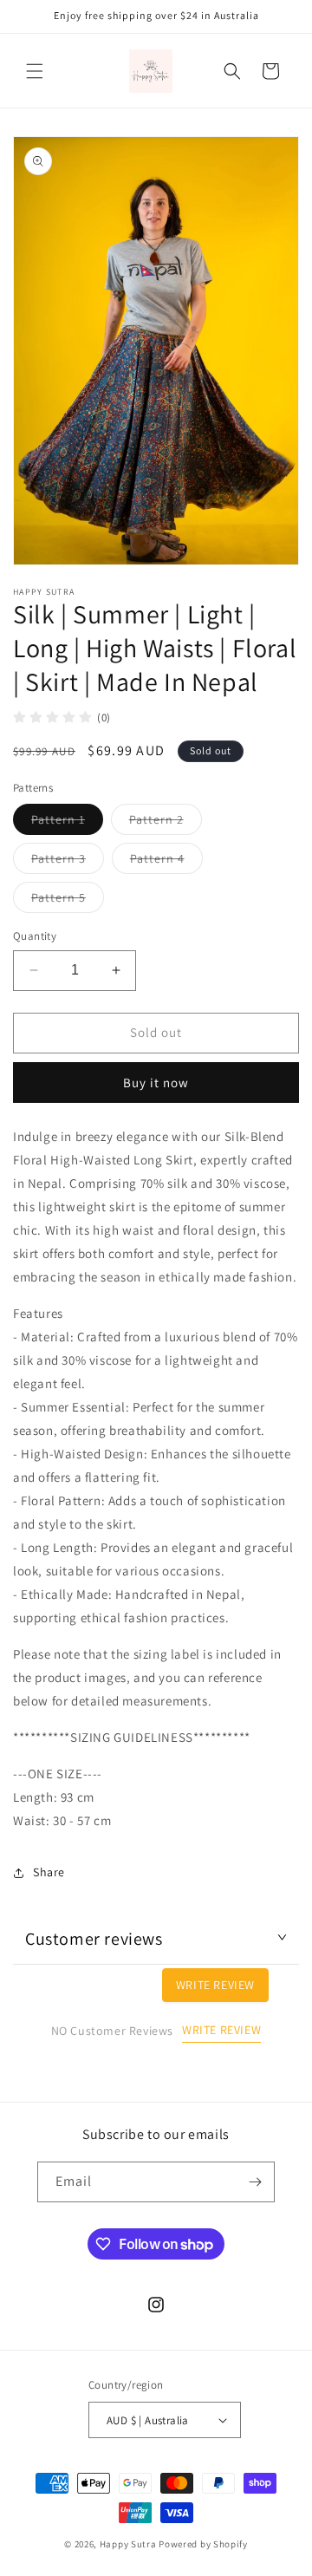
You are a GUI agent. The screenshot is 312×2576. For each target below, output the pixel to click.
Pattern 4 (166, 862)
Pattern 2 (166, 823)
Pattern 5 (68, 901)
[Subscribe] (255, 2182)
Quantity (35, 936)
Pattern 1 (67, 823)
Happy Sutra (128, 2544)
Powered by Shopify (203, 2544)
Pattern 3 (68, 862)
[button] (35, 71)
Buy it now (156, 1083)
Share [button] (49, 1872)
